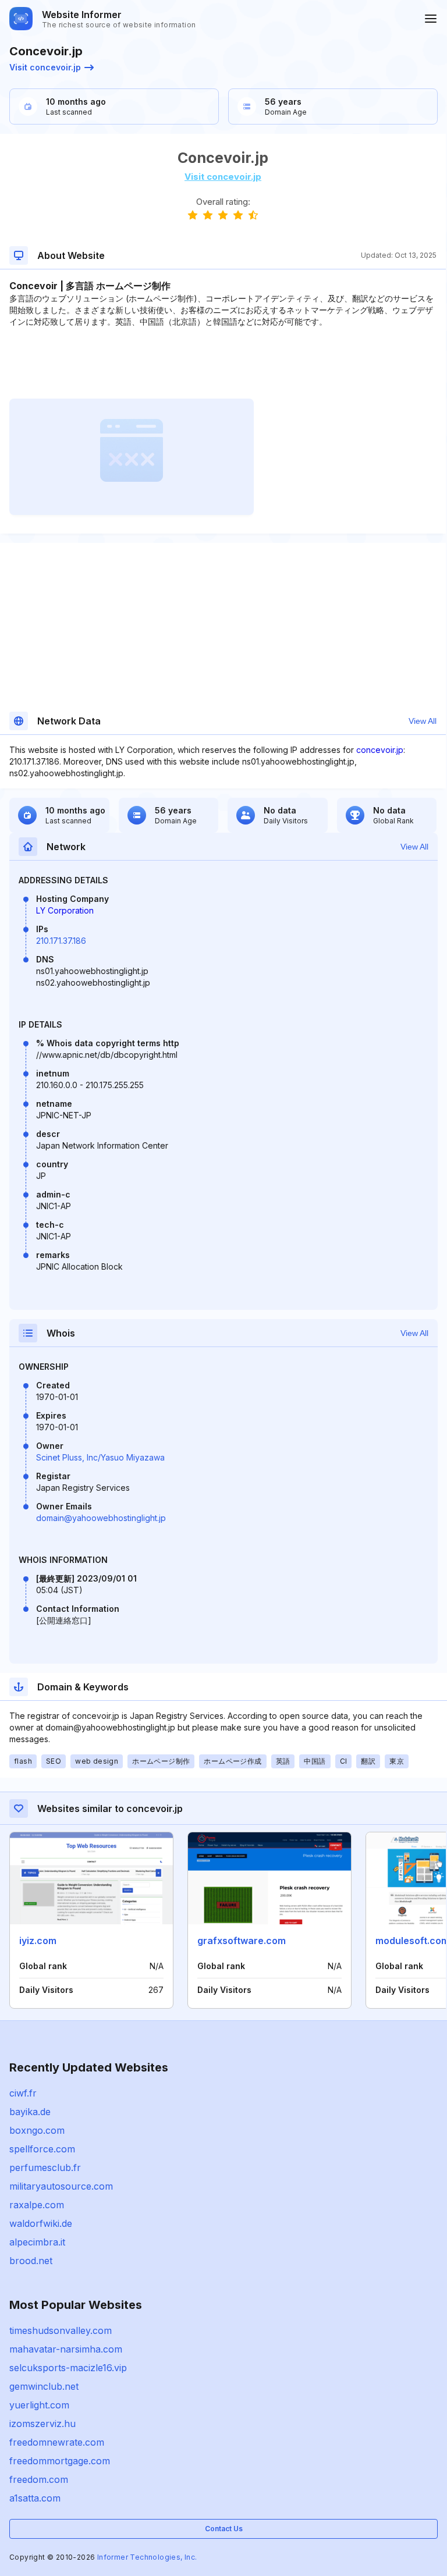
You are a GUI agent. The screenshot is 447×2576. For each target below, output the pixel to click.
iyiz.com (38, 1941)
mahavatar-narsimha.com (66, 2349)
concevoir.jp (380, 750)
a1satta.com (35, 2498)
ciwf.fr (23, 2093)
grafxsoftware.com (242, 1941)
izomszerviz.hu (42, 2424)
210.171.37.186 (61, 941)
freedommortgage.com (60, 2461)
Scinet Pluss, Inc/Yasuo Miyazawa (100, 1457)
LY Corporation (65, 910)
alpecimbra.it (37, 2242)
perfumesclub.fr (45, 2168)
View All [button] (423, 721)
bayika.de (30, 2112)
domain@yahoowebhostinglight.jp (101, 1518)
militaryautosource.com (61, 2186)
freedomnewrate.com (57, 2442)
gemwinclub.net (44, 2386)
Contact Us (224, 2529)
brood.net (31, 2261)
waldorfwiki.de (41, 2223)
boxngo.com (37, 2130)
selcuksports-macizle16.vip (68, 2368)
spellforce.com (42, 2149)
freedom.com (39, 2479)
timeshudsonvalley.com (61, 2330)
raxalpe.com (37, 2205)
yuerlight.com (39, 2405)
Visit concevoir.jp (45, 67)
